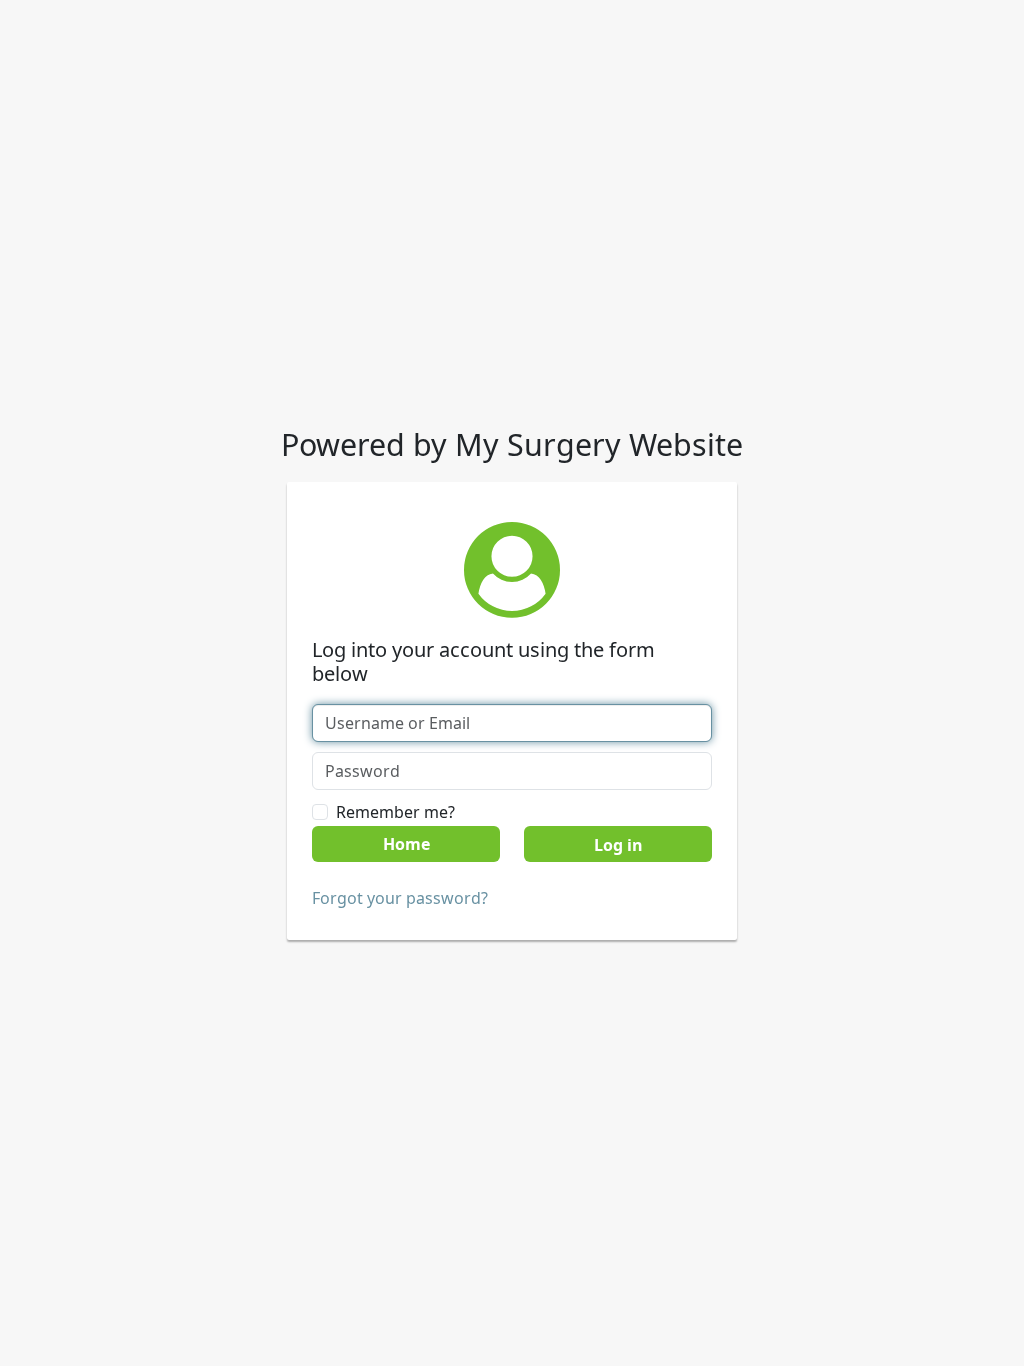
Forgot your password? (400, 898)
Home (406, 844)
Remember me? (395, 812)
